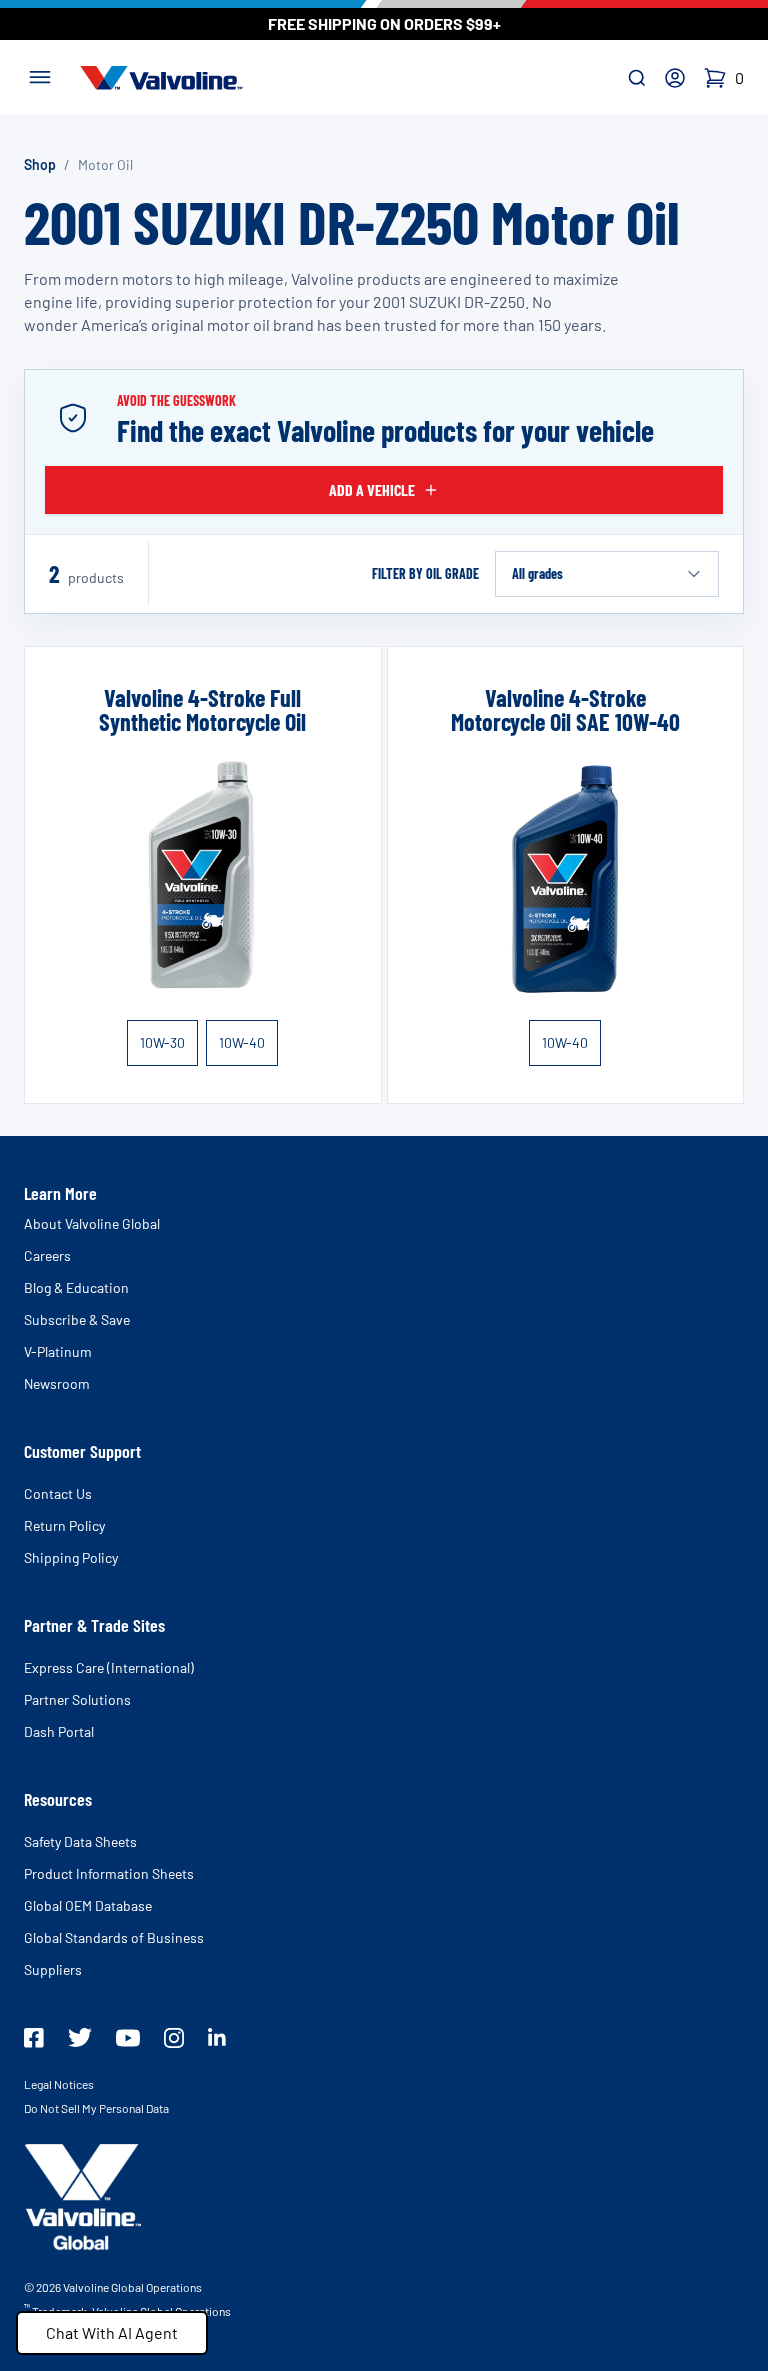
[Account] (675, 78)
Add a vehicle (372, 489)
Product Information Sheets (109, 1873)
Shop (40, 164)
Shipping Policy (71, 1557)
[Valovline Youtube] (128, 2038)
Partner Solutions (77, 1699)
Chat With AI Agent (112, 2332)
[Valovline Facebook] (34, 2038)
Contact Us (58, 1493)
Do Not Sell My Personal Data (96, 2108)
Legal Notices (59, 2084)
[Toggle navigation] (40, 75)
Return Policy (64, 1525)
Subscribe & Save (77, 1319)
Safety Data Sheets (80, 1841)
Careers (47, 1255)
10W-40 (242, 1042)
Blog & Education (76, 1287)
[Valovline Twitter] (80, 2037)
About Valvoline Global (92, 1223)
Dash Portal (59, 1731)
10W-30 (162, 1042)
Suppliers (53, 1969)
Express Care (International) (109, 1667)
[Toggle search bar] (637, 78)
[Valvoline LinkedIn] (217, 2037)
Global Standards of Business (114, 1937)
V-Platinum (58, 1351)
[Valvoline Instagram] (174, 2038)
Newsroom (57, 1383)
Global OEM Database (88, 1905)
